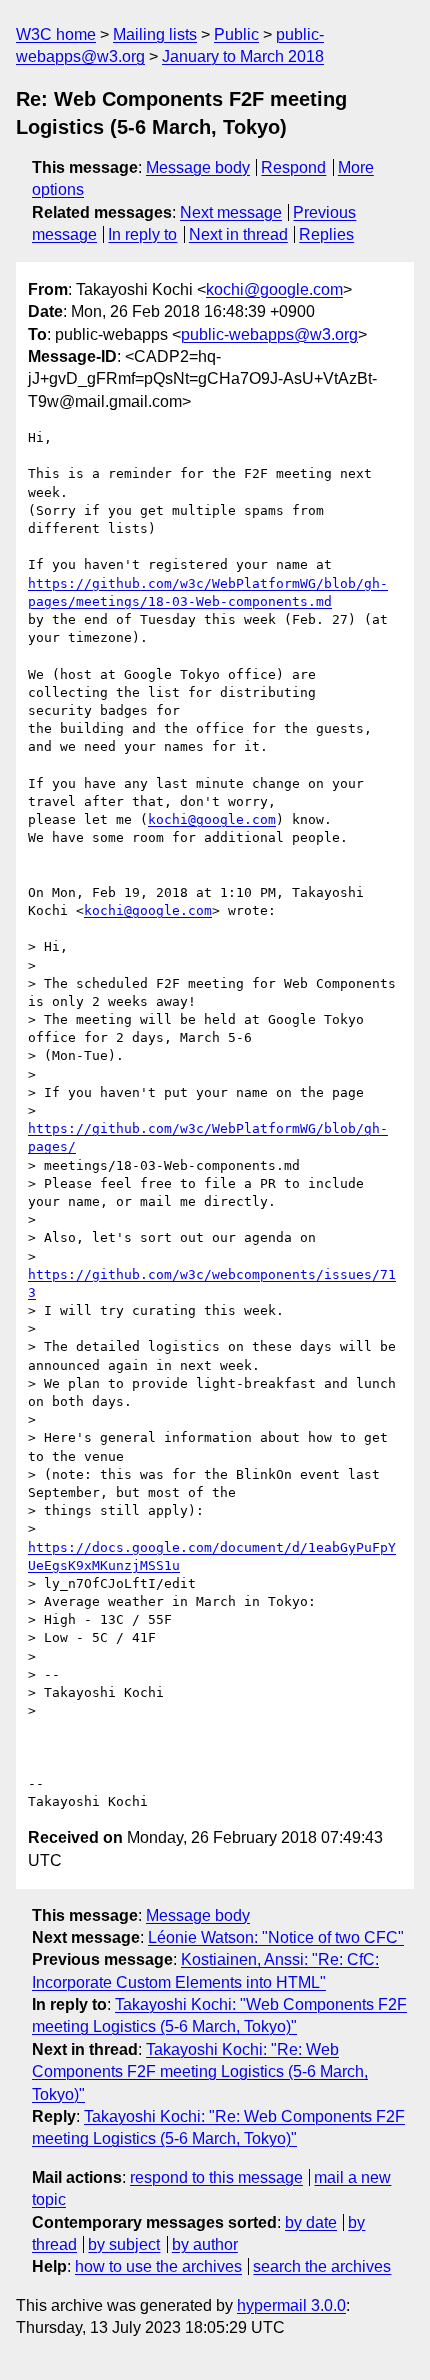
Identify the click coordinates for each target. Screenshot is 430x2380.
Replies (326, 234)
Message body (198, 167)
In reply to (142, 234)
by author (205, 2244)
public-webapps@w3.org (269, 334)
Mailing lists (155, 34)
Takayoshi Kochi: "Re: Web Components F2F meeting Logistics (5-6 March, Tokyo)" (200, 2072)
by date (311, 2222)
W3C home (56, 34)
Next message (231, 212)
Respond (293, 167)
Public (236, 34)
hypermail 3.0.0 (291, 2305)
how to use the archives (158, 2266)
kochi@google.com (274, 289)
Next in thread (238, 234)
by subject (124, 2244)
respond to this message (216, 2177)
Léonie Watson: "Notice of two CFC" (276, 1937)
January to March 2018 (243, 56)
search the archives (322, 2266)
